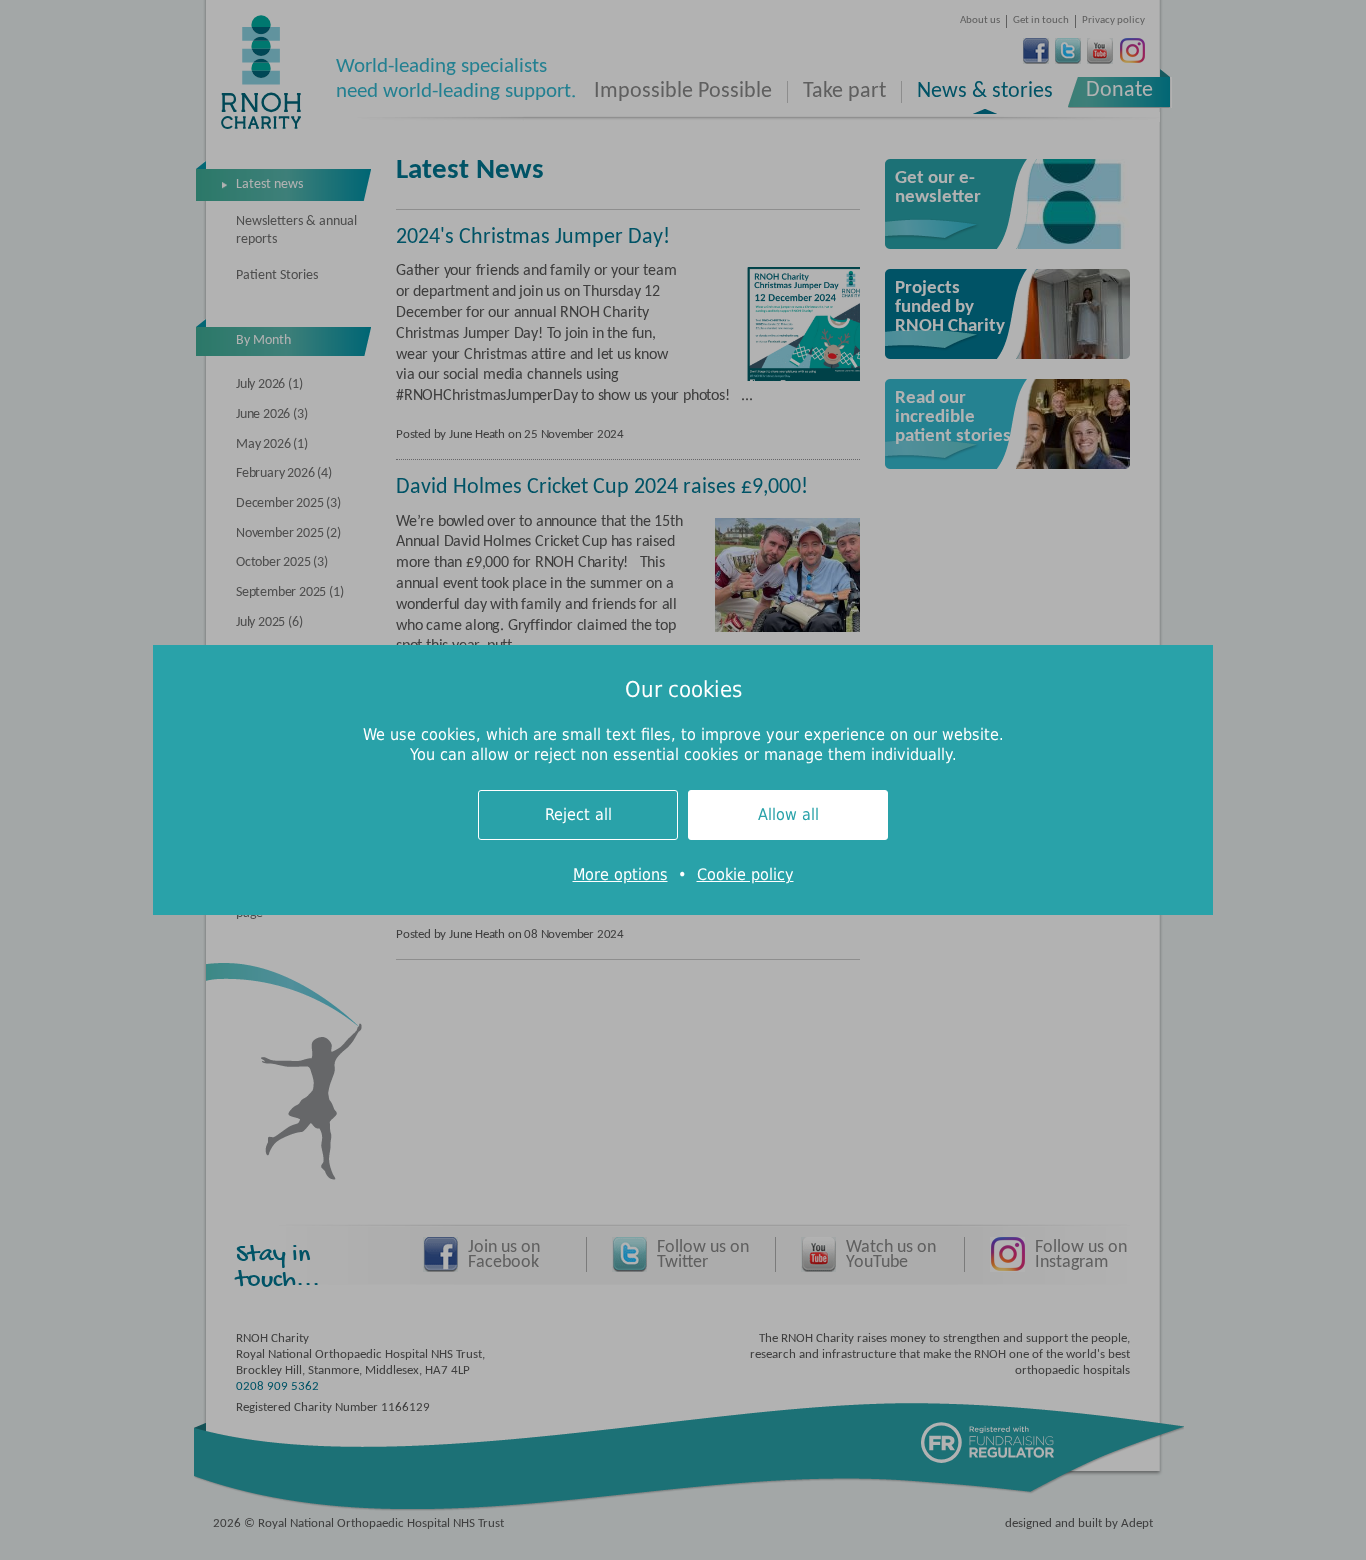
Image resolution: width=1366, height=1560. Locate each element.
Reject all (578, 814)
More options (620, 874)
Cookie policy (745, 874)
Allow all (788, 814)
